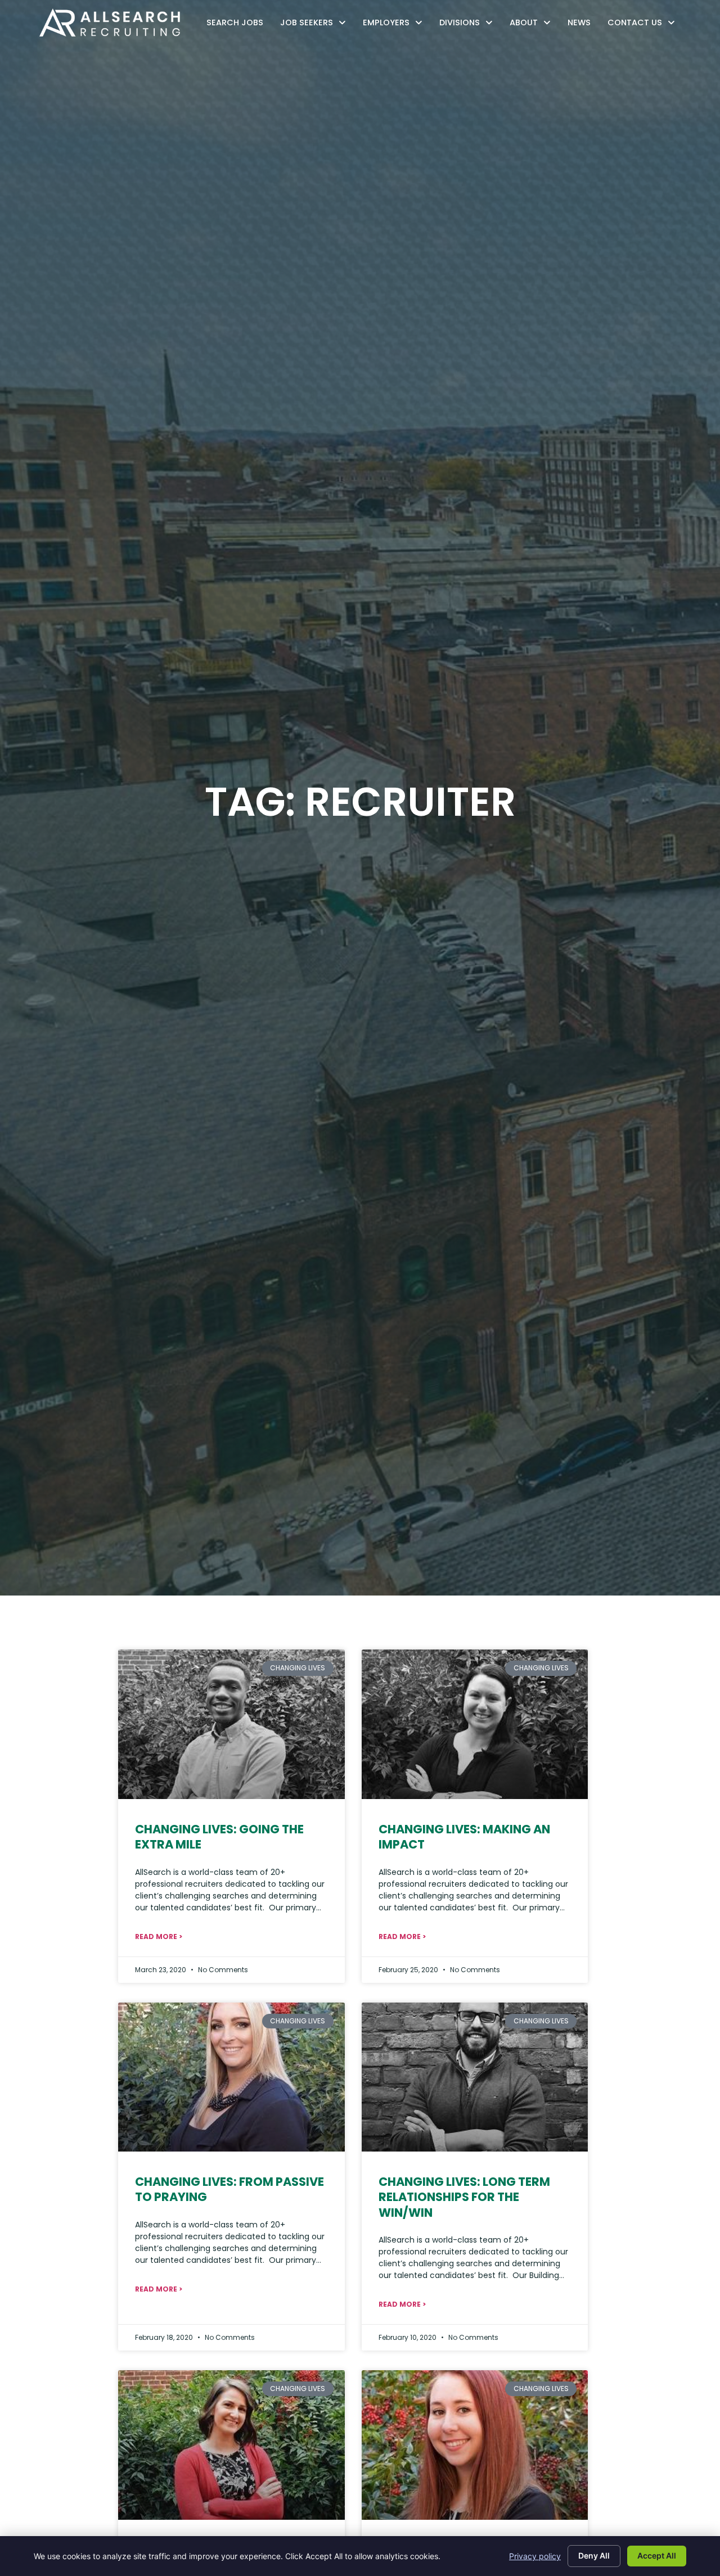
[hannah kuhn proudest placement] (231, 2077)
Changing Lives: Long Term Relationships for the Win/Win (464, 2197)
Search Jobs (238, 25)
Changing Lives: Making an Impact (464, 1837)
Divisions (469, 25)
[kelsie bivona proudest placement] (475, 1724)
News (582, 25)
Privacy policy (535, 2556)
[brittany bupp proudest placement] (231, 2445)
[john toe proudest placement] (231, 1724)
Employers (395, 25)
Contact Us (644, 25)
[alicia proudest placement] (475, 2445)
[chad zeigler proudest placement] (475, 2077)
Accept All (657, 2555)
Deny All (594, 2555)
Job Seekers (316, 25)
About (533, 25)
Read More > (159, 1936)
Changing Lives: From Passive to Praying (229, 2189)
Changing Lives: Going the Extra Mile (219, 1837)
